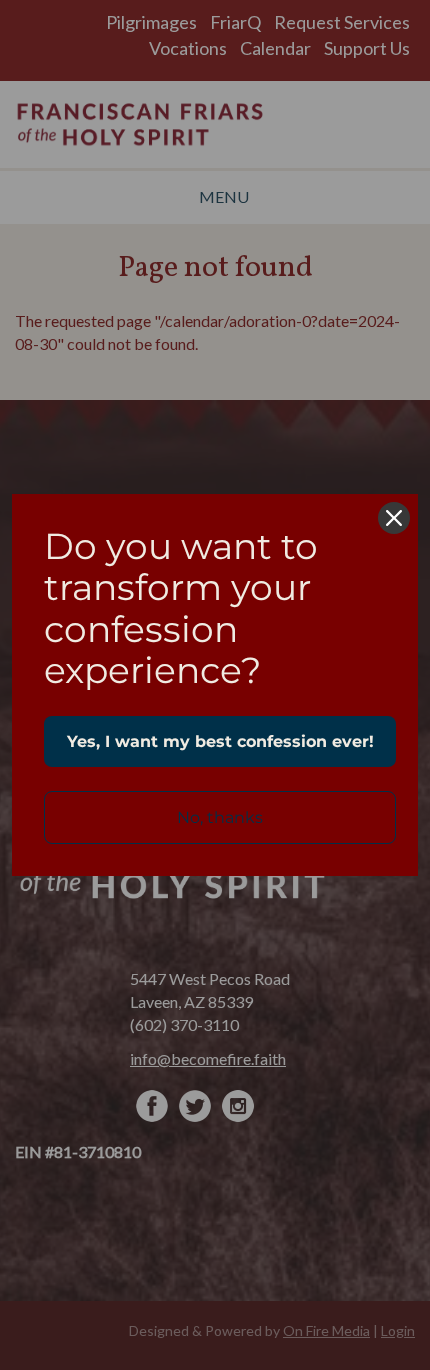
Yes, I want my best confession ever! (220, 741)
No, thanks (220, 817)
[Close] (394, 518)
